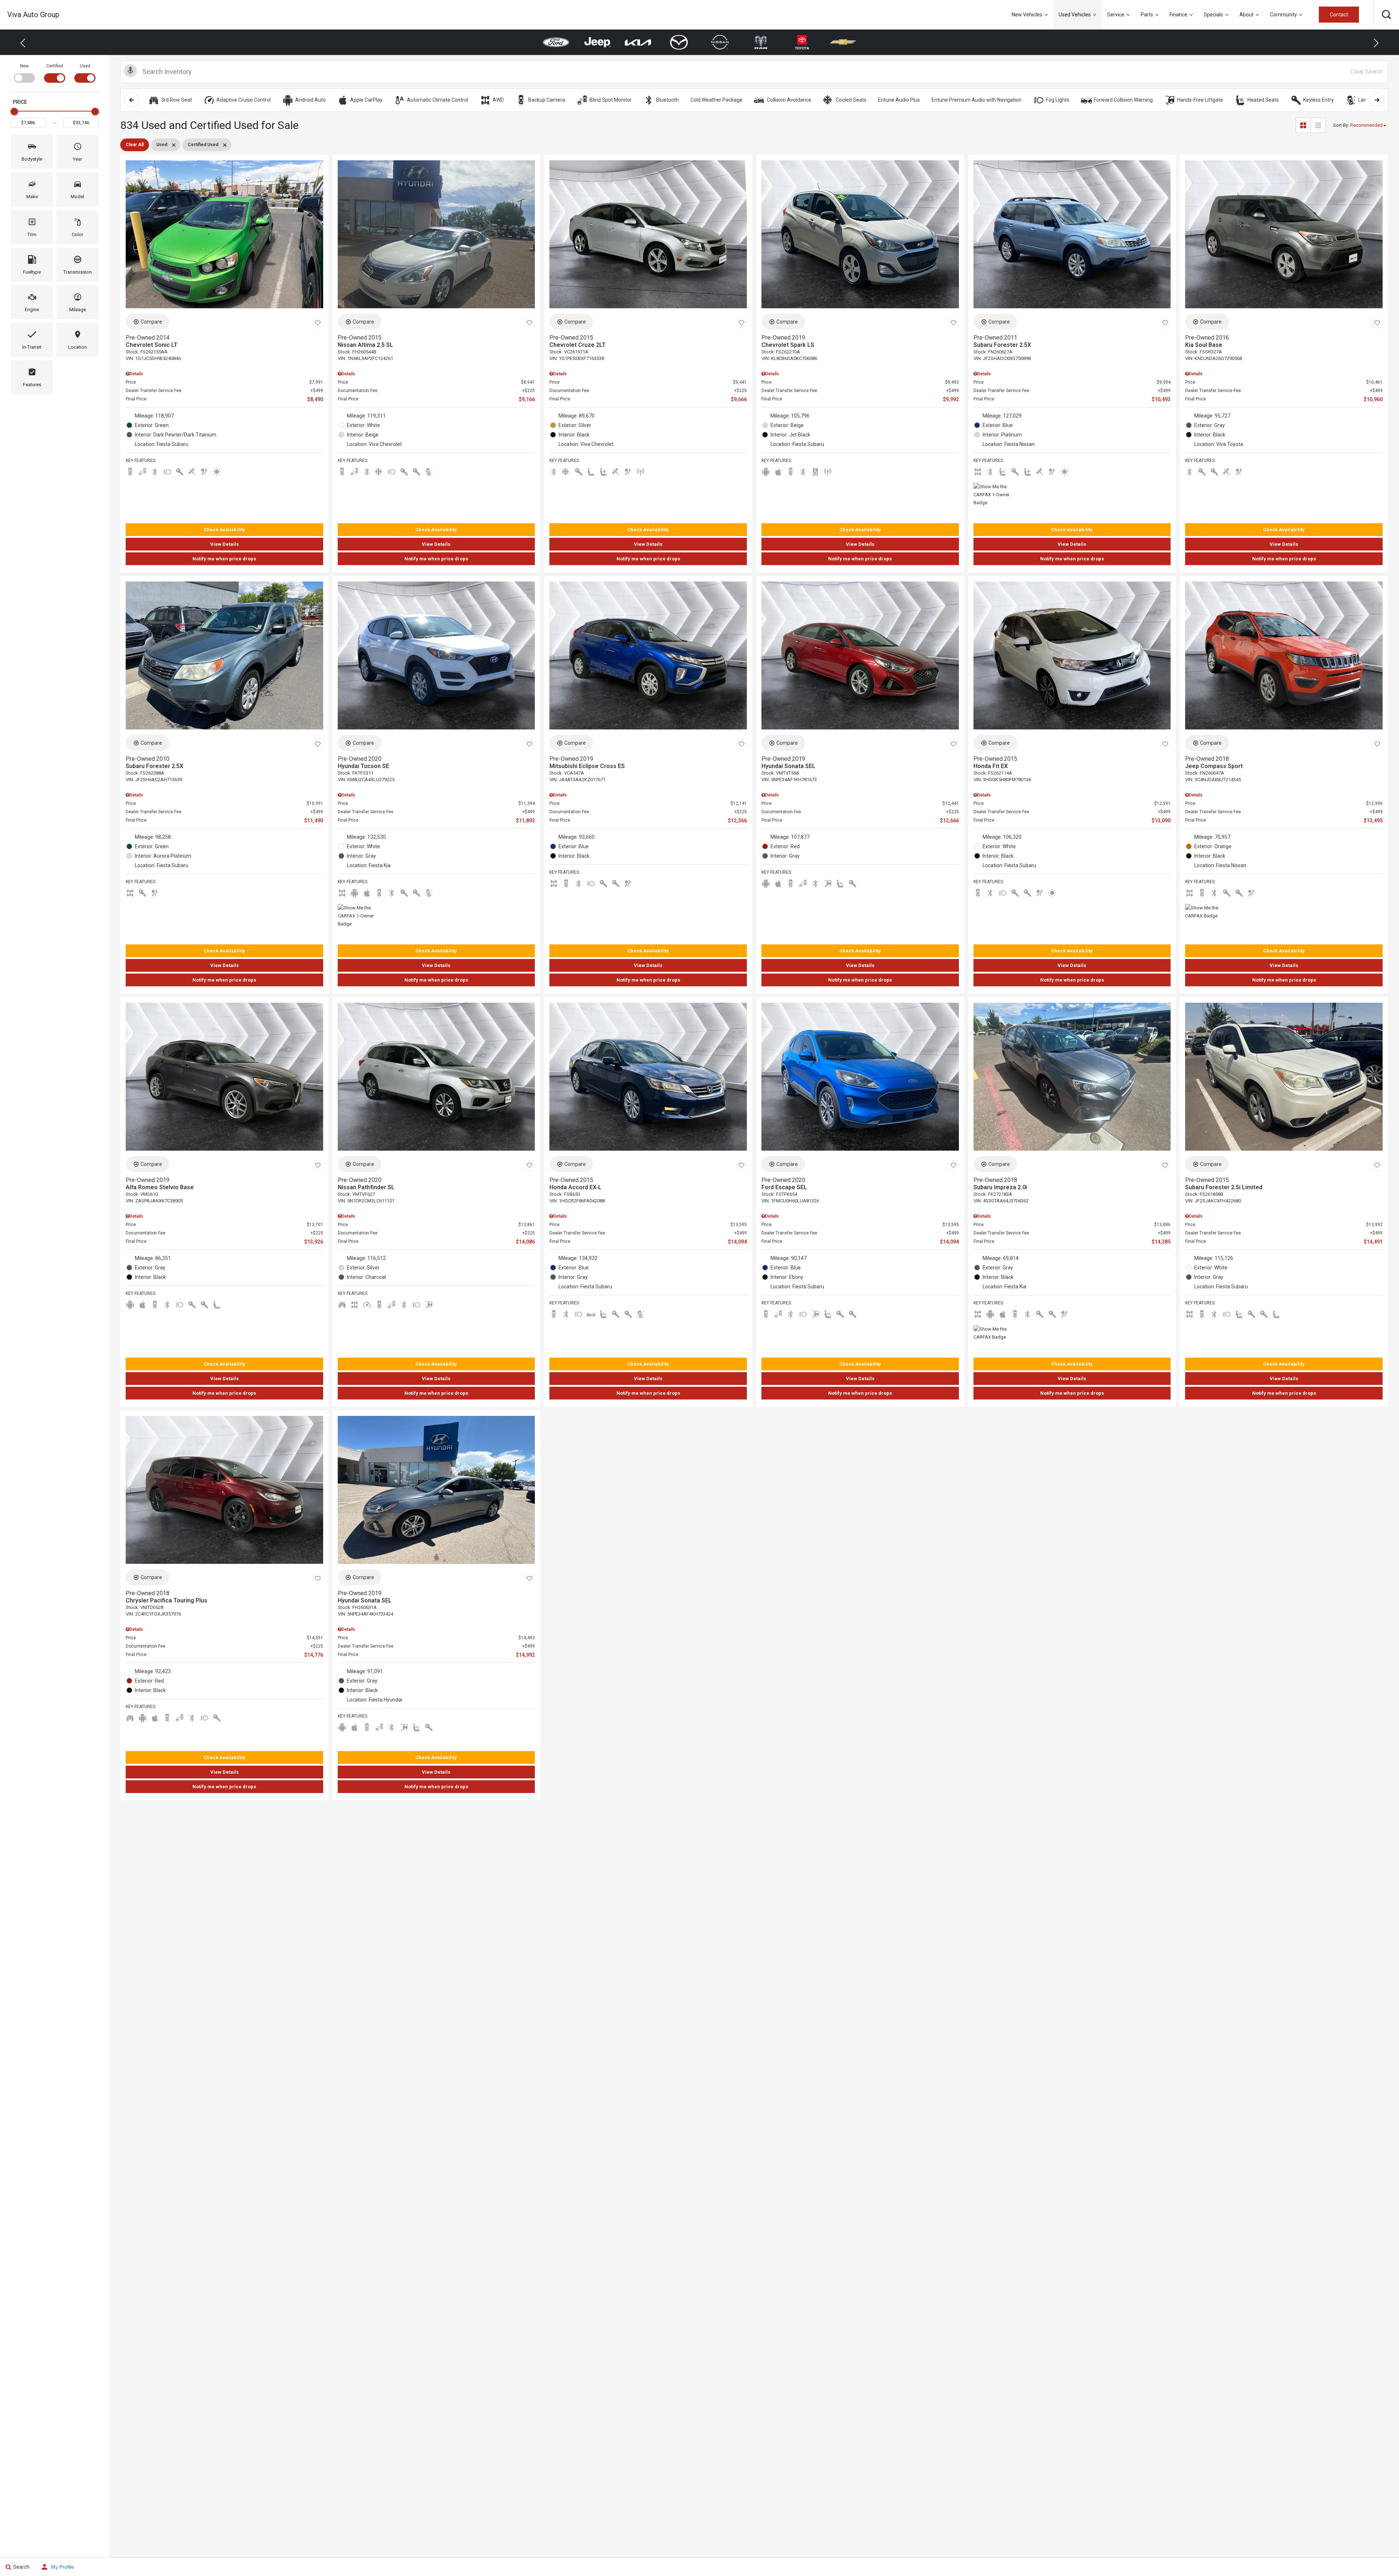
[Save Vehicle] (318, 323)
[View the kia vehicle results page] (556, 42)
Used (85, 66)
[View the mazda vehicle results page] (597, 42)
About (1247, 15)
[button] (1386, 15)
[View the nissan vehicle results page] (638, 42)
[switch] (24, 73)
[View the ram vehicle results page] (679, 42)
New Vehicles (1027, 15)
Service (1116, 15)
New (24, 66)
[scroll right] (1377, 100)
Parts (1147, 15)
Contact (1339, 15)
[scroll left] (132, 100)
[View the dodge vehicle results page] (843, 42)
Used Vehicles (1075, 15)
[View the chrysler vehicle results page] (802, 42)
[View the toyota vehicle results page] (720, 42)
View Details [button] (224, 544)
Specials (1213, 15)
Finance (1178, 15)
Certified (55, 66)
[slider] (14, 111)
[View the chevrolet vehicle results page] (761, 42)
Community (1284, 15)
